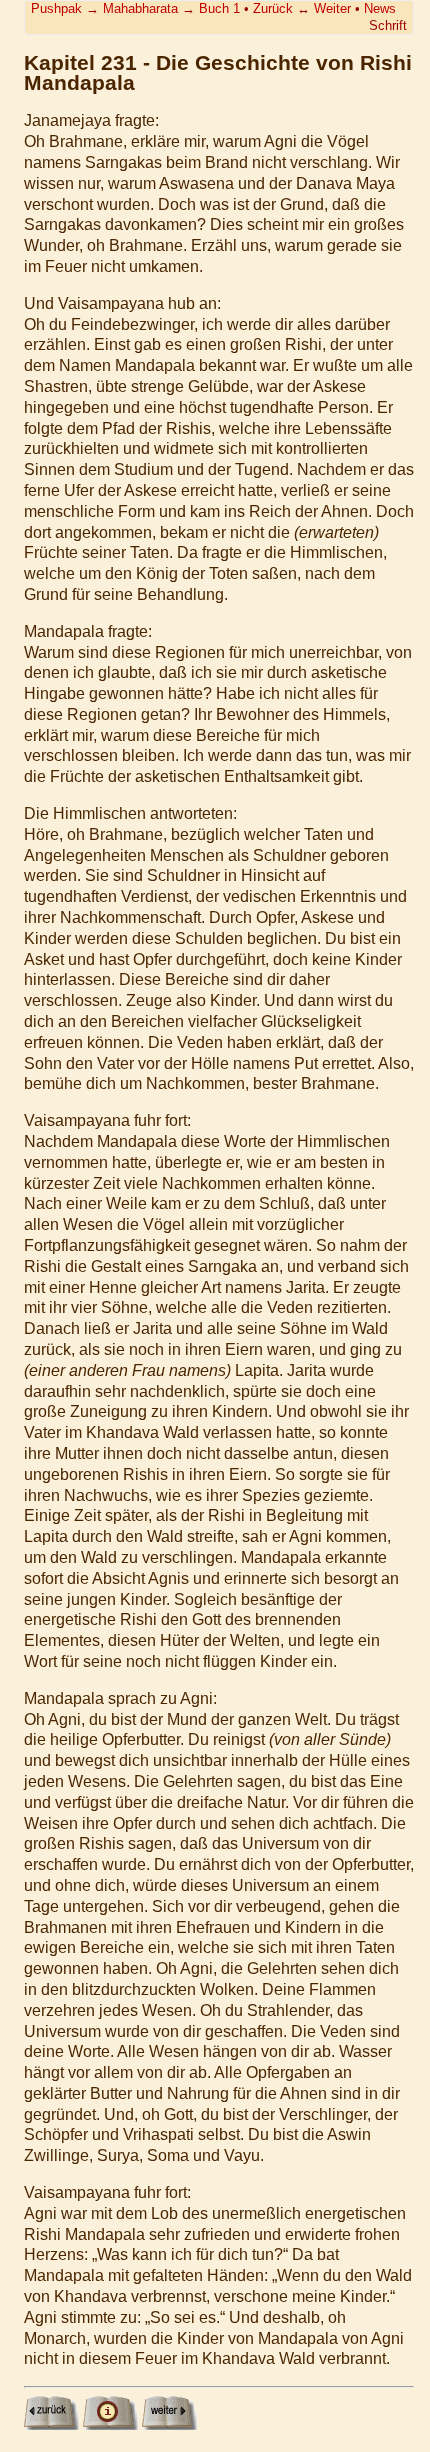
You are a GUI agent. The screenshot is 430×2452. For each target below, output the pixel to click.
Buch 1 (219, 8)
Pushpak (56, 8)
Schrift (388, 25)
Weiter (332, 8)
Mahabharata (140, 8)
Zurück (273, 8)
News (380, 8)
